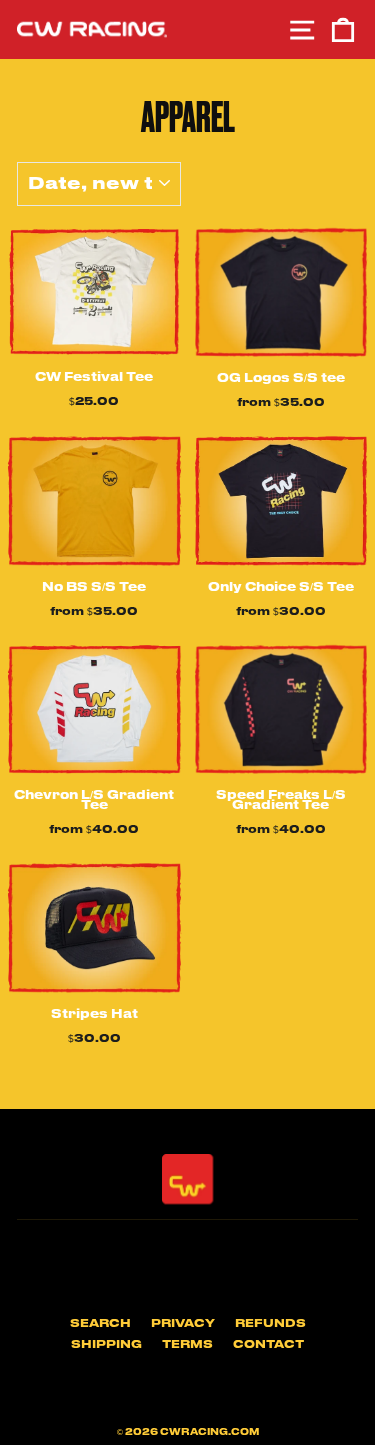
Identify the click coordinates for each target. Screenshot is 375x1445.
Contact (268, 1345)
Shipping (106, 1345)
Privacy (183, 1324)
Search (100, 1324)
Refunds (270, 1324)
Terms (187, 1345)
